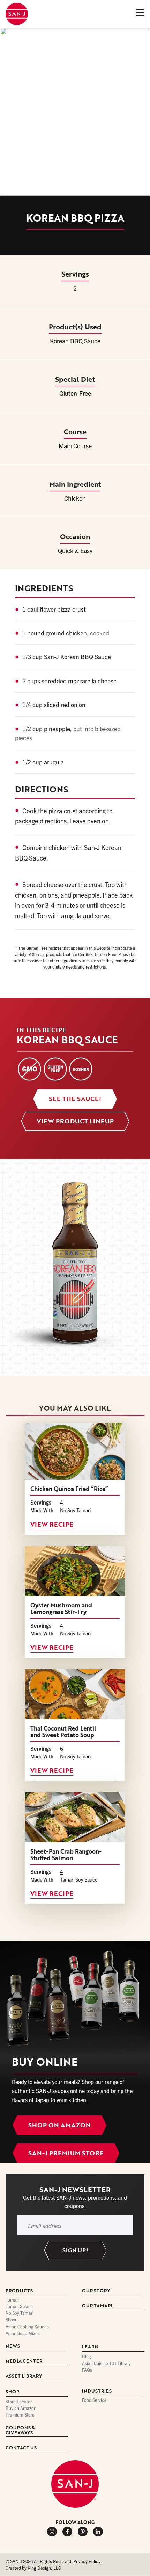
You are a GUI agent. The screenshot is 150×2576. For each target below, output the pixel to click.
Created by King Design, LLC (33, 2568)
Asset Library (24, 2377)
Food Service (94, 2400)
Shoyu (12, 2320)
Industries (97, 2392)
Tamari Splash (19, 2307)
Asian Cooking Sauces (27, 2327)
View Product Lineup (75, 1121)
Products (19, 2291)
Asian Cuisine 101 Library (106, 2364)
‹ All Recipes (26, 38)
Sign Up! (75, 2250)
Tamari (12, 2300)
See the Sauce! (75, 1099)
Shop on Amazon (59, 2125)
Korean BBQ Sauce (75, 341)
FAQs (87, 2370)
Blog (87, 2357)
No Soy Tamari (20, 2313)
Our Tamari (97, 2306)
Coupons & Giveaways (20, 2431)
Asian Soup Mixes (23, 2334)
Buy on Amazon (21, 2408)
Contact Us (21, 2448)
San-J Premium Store (66, 2153)
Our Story (96, 2291)
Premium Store (20, 2415)
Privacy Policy (87, 2561)
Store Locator (19, 2402)
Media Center (24, 2361)
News (13, 2346)
